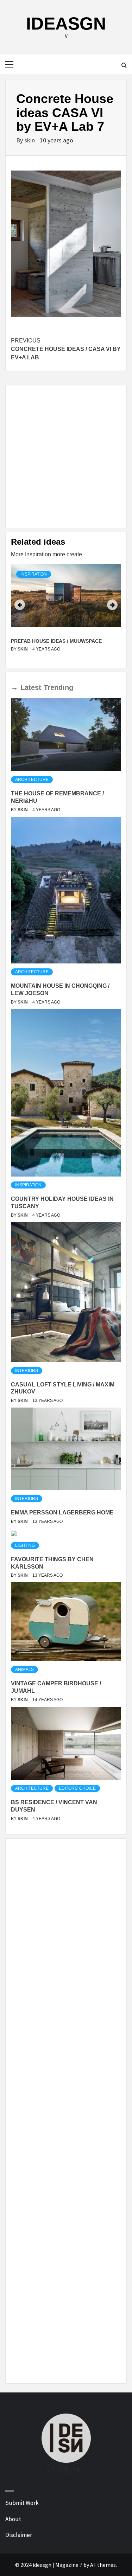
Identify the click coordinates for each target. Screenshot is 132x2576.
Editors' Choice (77, 1788)
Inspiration (34, 574)
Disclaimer (19, 2535)
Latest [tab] (31, 687)
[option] (66, 613)
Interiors (27, 1371)
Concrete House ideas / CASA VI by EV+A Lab (66, 349)
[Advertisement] (66, 457)
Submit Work (22, 2503)
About (13, 2519)
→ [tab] (14, 687)
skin (30, 140)
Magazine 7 (69, 2565)
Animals (24, 1670)
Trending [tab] (58, 687)
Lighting (25, 1545)
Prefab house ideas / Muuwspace (56, 641)
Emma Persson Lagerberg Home (62, 1513)
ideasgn (66, 24)
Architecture (32, 780)
